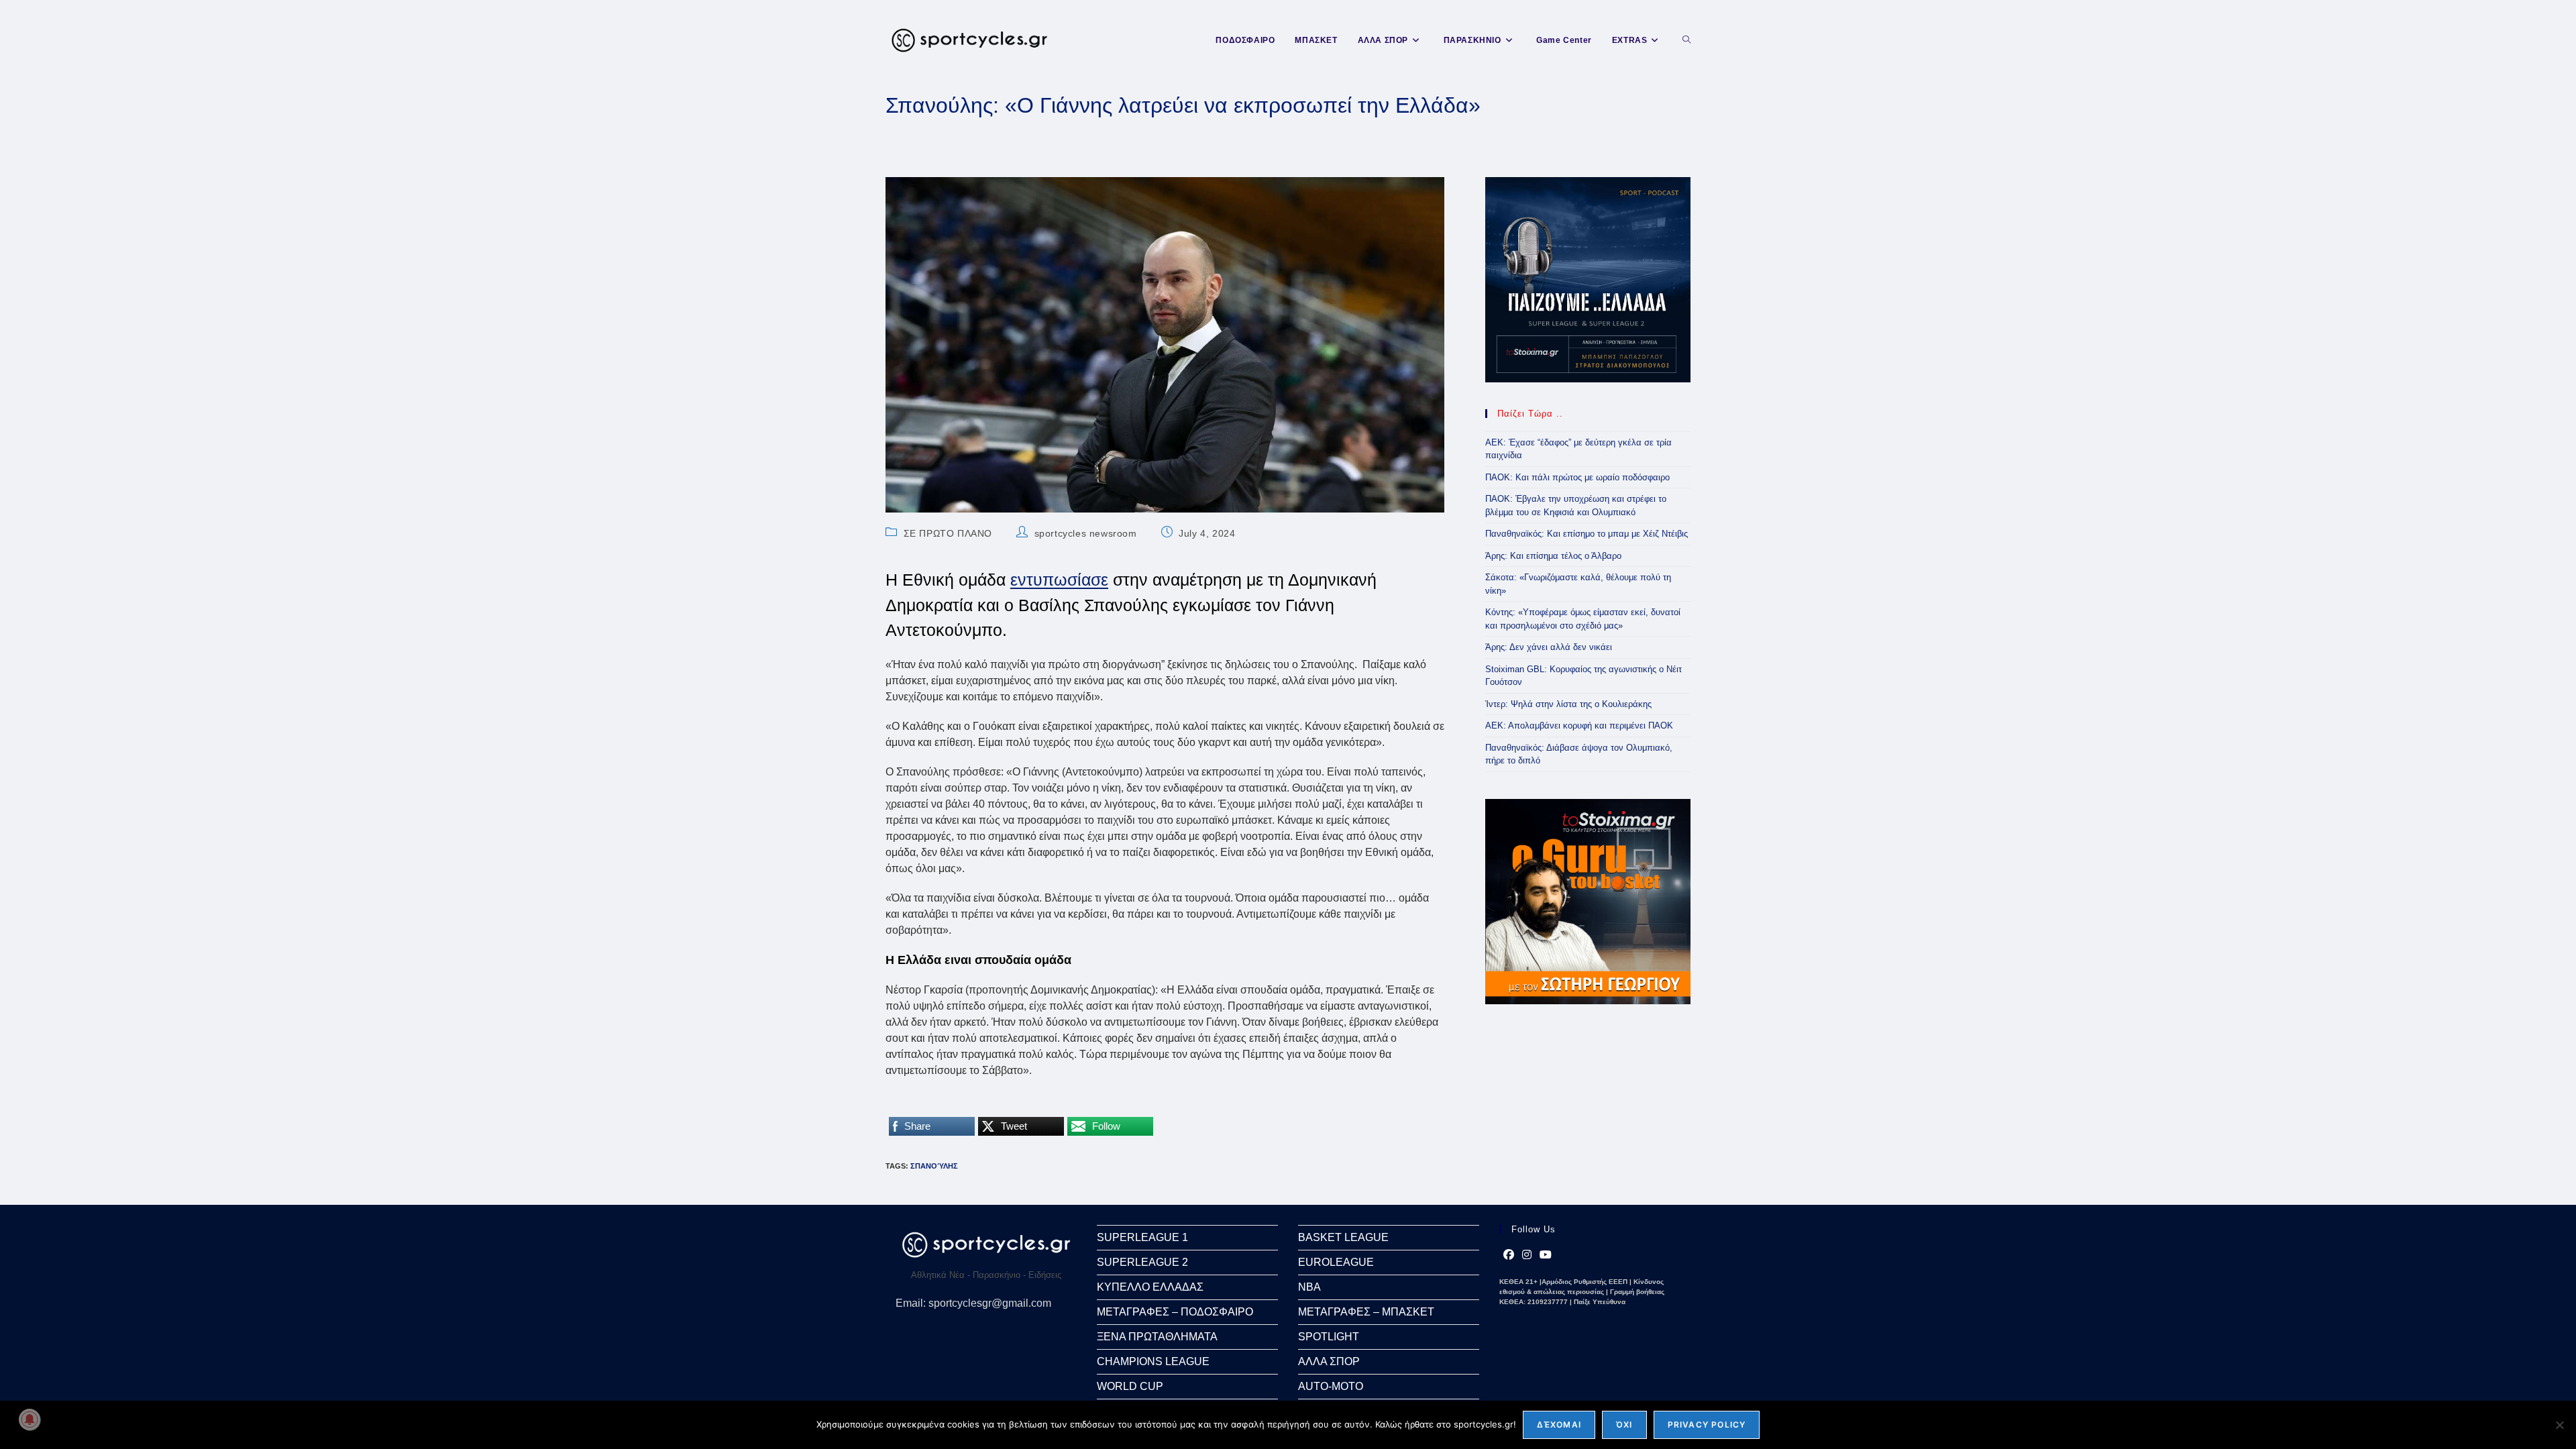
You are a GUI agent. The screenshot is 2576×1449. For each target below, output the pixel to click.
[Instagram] (1527, 1255)
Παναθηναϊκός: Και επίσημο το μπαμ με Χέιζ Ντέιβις (1587, 534)
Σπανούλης (934, 1166)
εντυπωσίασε (1059, 580)
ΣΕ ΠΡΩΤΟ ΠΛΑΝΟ (948, 533)
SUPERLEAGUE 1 (1142, 1237)
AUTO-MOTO (1331, 1386)
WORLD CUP (1130, 1386)
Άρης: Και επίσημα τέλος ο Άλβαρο (1553, 556)
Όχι (1624, 1425)
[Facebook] (1509, 1255)
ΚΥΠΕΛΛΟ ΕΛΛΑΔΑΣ (1150, 1287)
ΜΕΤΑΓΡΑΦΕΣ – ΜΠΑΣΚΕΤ (1366, 1312)
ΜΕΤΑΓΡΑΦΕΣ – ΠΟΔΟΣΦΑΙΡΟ (1175, 1312)
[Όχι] (2559, 1425)
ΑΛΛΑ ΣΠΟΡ (1329, 1361)
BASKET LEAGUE (1343, 1237)
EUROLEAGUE (1336, 1262)
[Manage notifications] (30, 1419)
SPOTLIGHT (1329, 1337)
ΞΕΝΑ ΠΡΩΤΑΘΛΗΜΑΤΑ (1157, 1337)
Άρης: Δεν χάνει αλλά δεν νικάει (1549, 647)
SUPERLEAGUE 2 (1142, 1262)
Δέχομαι (1559, 1425)
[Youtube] (1546, 1255)
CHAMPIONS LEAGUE (1153, 1361)
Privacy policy (1707, 1425)
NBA (1309, 1287)
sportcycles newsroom (1086, 533)
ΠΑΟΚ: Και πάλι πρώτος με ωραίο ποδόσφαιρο (1577, 477)
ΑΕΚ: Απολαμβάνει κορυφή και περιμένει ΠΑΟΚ (1579, 726)
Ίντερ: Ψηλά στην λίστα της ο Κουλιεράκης (1568, 704)
